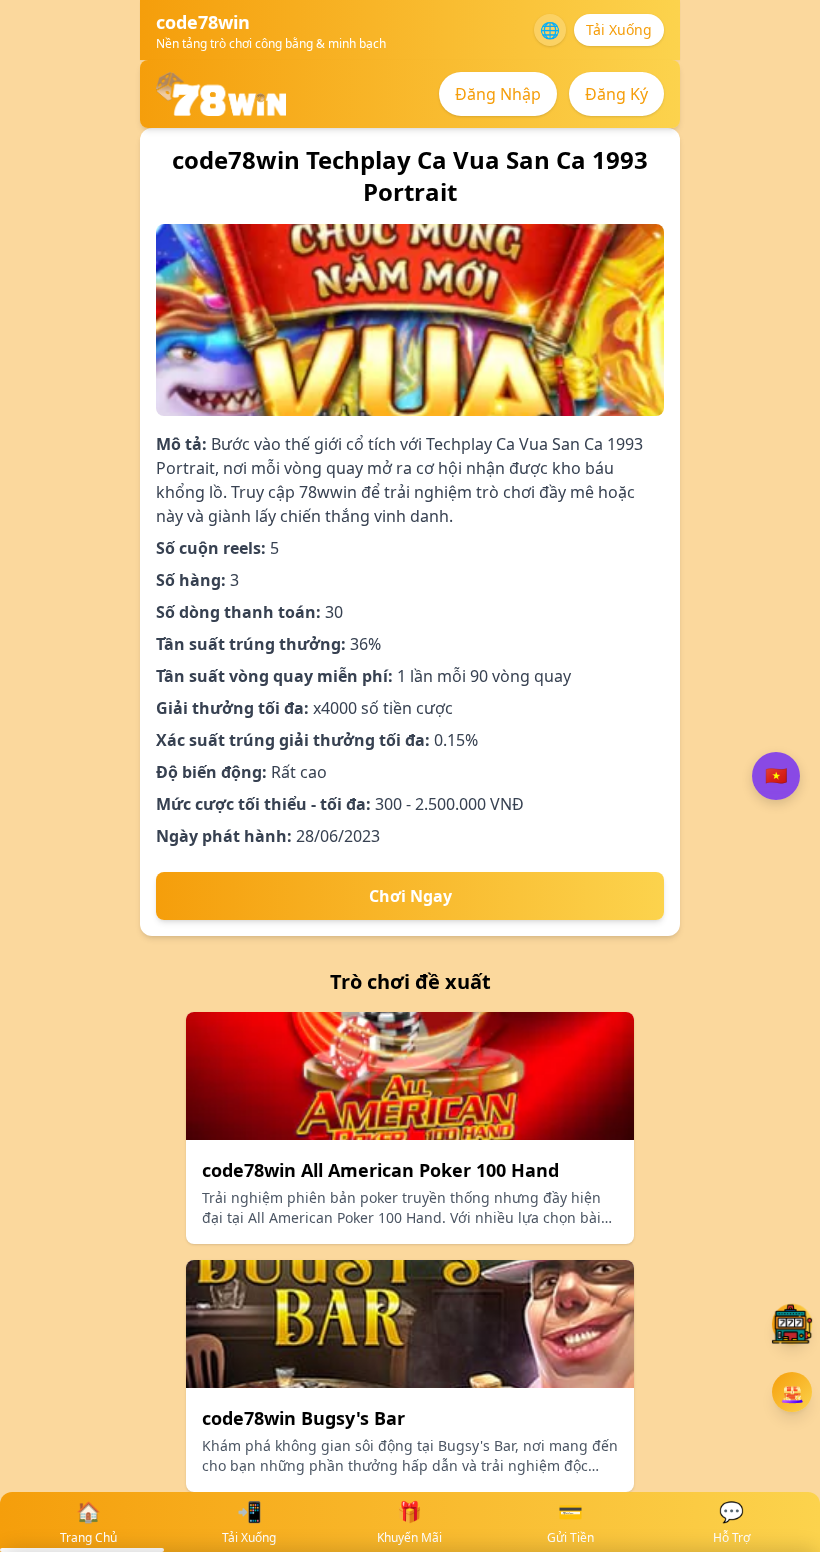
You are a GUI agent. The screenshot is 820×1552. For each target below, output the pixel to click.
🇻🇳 (776, 776)
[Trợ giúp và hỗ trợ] (792, 1324)
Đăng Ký (616, 94)
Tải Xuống (619, 29)
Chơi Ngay (410, 896)
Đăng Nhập (498, 94)
